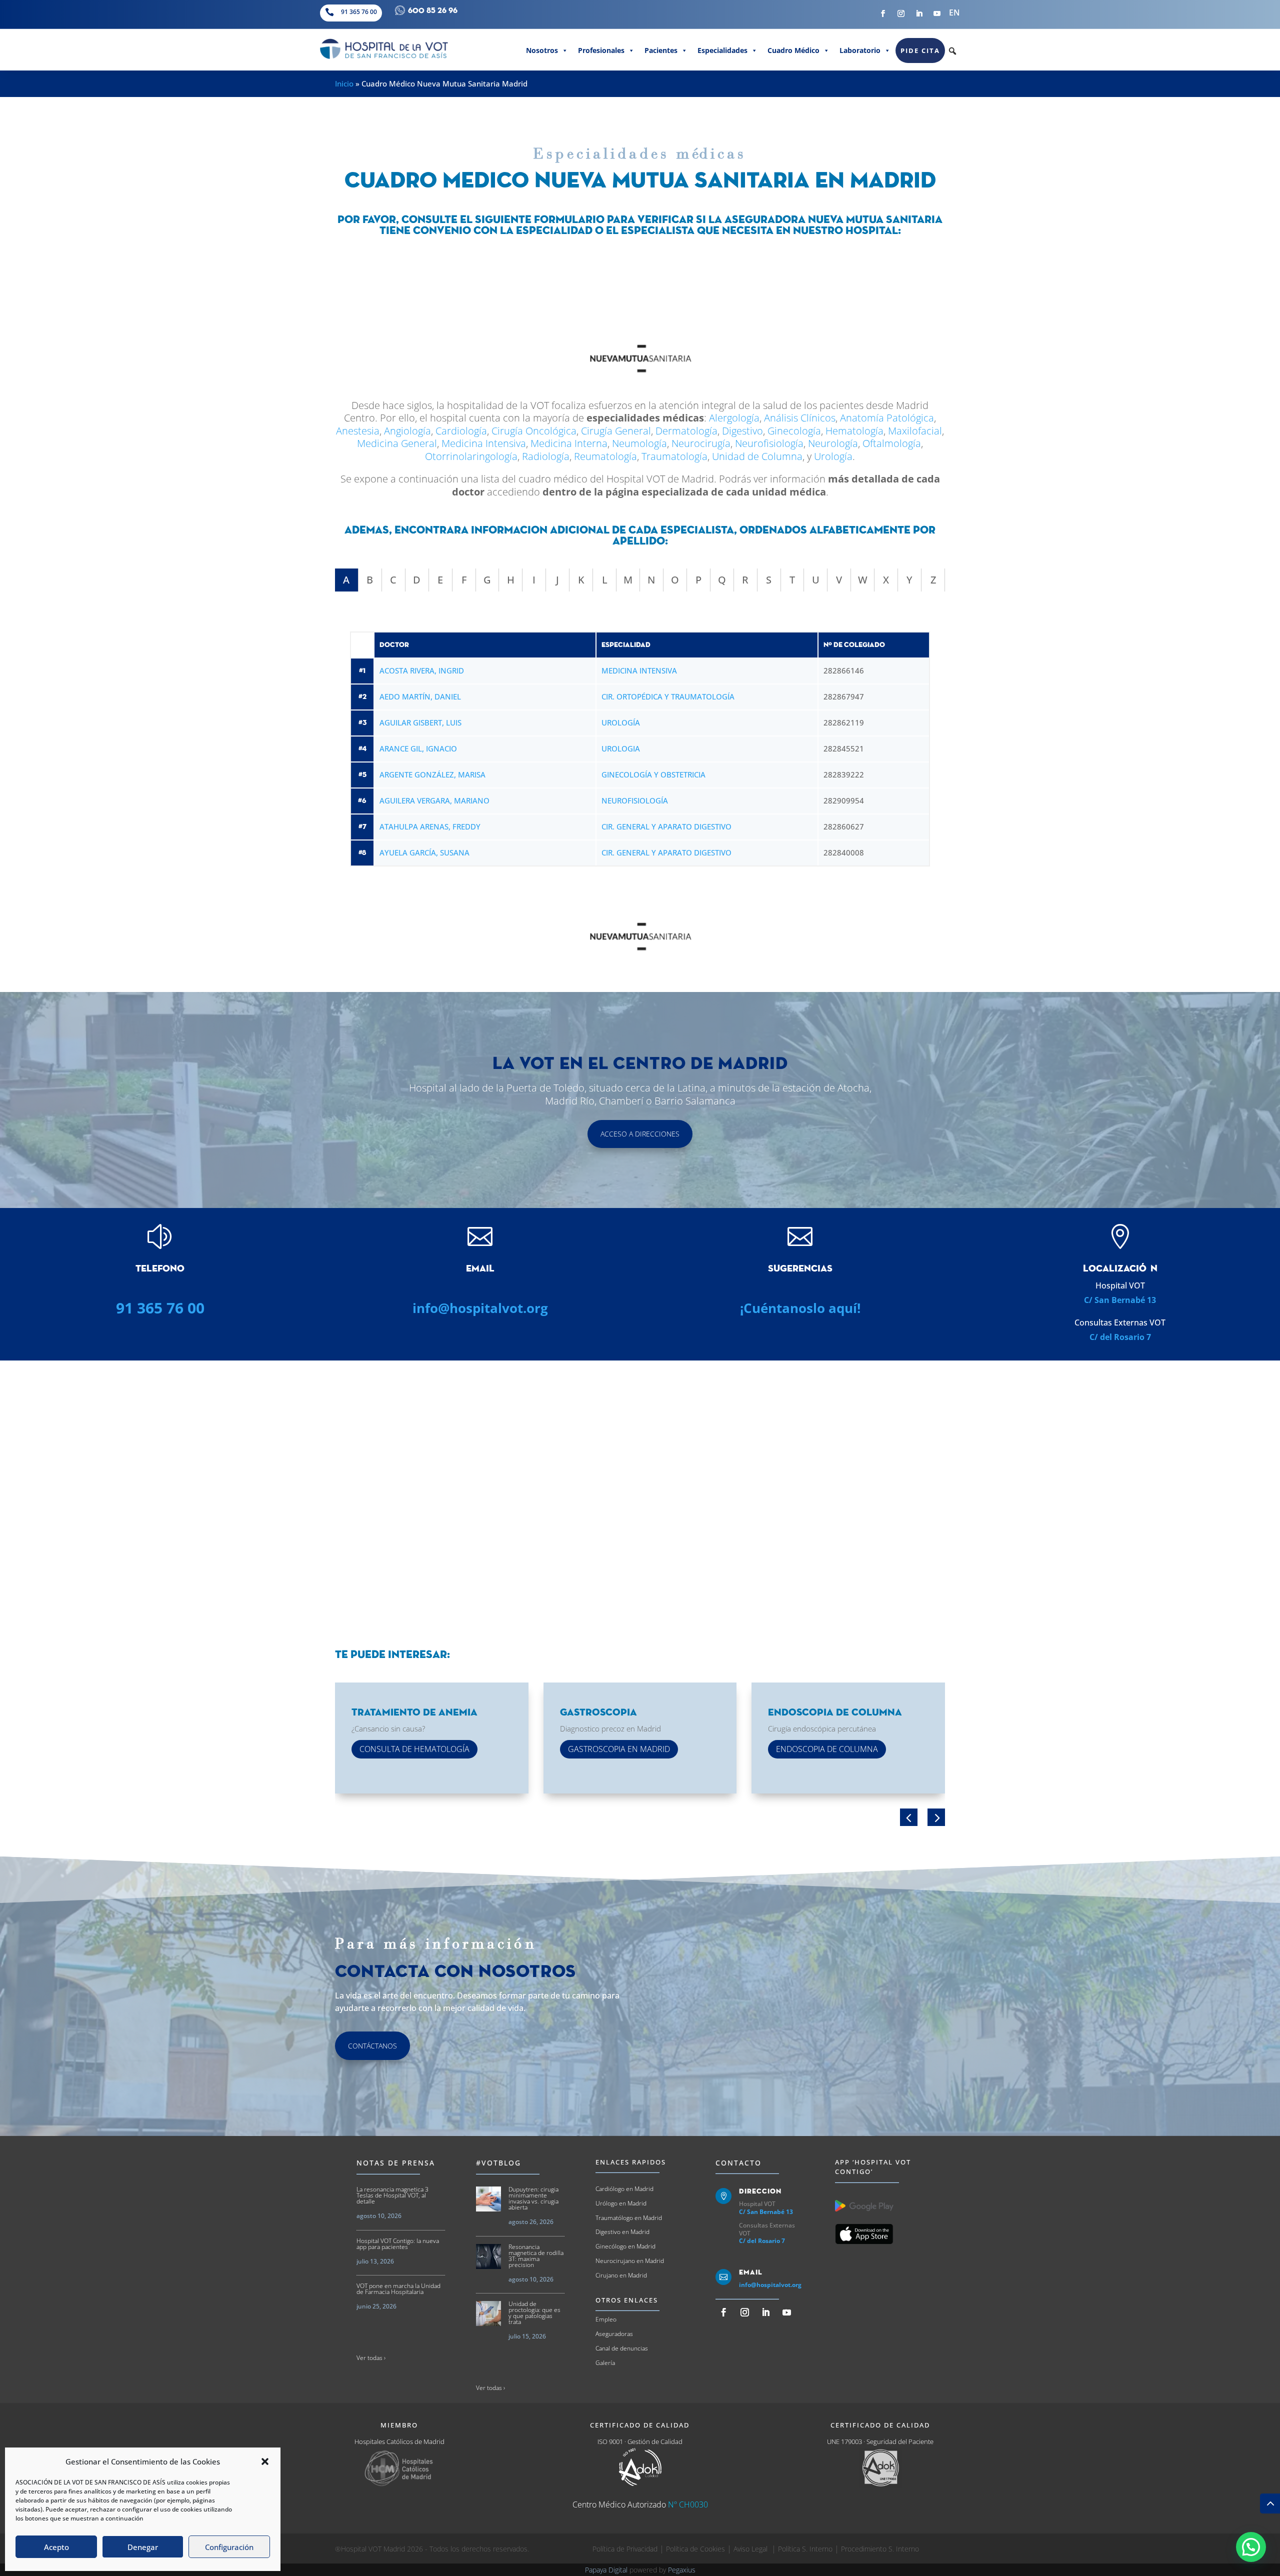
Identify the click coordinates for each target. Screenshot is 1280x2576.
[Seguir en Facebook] (883, 13)
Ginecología (794, 431)
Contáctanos (372, 2046)
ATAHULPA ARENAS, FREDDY (430, 826)
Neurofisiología (769, 443)
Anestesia (358, 431)
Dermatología (686, 431)
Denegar (143, 2547)
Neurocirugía (701, 443)
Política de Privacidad (625, 2549)
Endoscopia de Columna (827, 1749)
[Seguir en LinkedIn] (919, 13)
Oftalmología (892, 443)
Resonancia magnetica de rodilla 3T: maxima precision (536, 2256)
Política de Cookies (695, 2549)
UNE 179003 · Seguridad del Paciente (880, 2441)
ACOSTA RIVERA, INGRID (422, 670)
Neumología (639, 443)
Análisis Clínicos (800, 418)
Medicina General (397, 443)
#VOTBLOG (498, 2163)
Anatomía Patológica (887, 418)
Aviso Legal (751, 2549)
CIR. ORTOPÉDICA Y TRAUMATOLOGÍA (668, 696)
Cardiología (461, 431)
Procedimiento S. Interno (880, 2549)
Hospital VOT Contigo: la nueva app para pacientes (398, 2244)
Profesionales (601, 50)
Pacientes (661, 50)
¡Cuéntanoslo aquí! (800, 1308)
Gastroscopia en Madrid (619, 1749)
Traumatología (674, 456)
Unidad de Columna (757, 456)
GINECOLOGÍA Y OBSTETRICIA (653, 774)
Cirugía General (616, 431)
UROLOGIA (621, 748)
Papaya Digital (606, 2570)
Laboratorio (860, 50)
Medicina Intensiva (484, 443)
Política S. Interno (805, 2549)
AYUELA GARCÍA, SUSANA (424, 852)
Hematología (854, 431)
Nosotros (542, 50)
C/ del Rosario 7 (1120, 1337)
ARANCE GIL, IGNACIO (418, 748)
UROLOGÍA (621, 722)
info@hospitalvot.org (480, 1308)
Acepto (56, 2547)
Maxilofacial (915, 431)
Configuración (229, 2547)
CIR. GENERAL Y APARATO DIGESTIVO (666, 826)
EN (954, 12)
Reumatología (605, 456)
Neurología (833, 443)
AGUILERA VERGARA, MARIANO (434, 800)
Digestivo (742, 431)
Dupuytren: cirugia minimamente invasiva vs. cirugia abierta (533, 2198)
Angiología (407, 431)
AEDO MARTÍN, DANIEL (420, 696)
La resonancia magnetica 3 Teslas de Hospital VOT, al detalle (392, 2195)
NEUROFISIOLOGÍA (635, 800)
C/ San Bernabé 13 (1120, 1300)
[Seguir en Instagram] (901, 13)
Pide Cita (920, 50)
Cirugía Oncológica (534, 431)
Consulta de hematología (414, 1749)
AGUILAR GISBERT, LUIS (420, 722)
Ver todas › (371, 2358)
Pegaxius (682, 2570)
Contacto (738, 2163)
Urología (833, 456)
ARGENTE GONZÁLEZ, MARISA (432, 774)
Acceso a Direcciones (640, 1134)
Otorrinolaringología (471, 456)
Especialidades (722, 50)
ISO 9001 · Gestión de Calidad (640, 2441)
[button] (265, 2461)
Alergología (734, 418)
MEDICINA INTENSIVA (639, 670)
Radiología (546, 456)
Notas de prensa (396, 2163)
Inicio (344, 83)
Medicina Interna (569, 443)
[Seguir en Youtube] (937, 13)
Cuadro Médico (793, 50)
